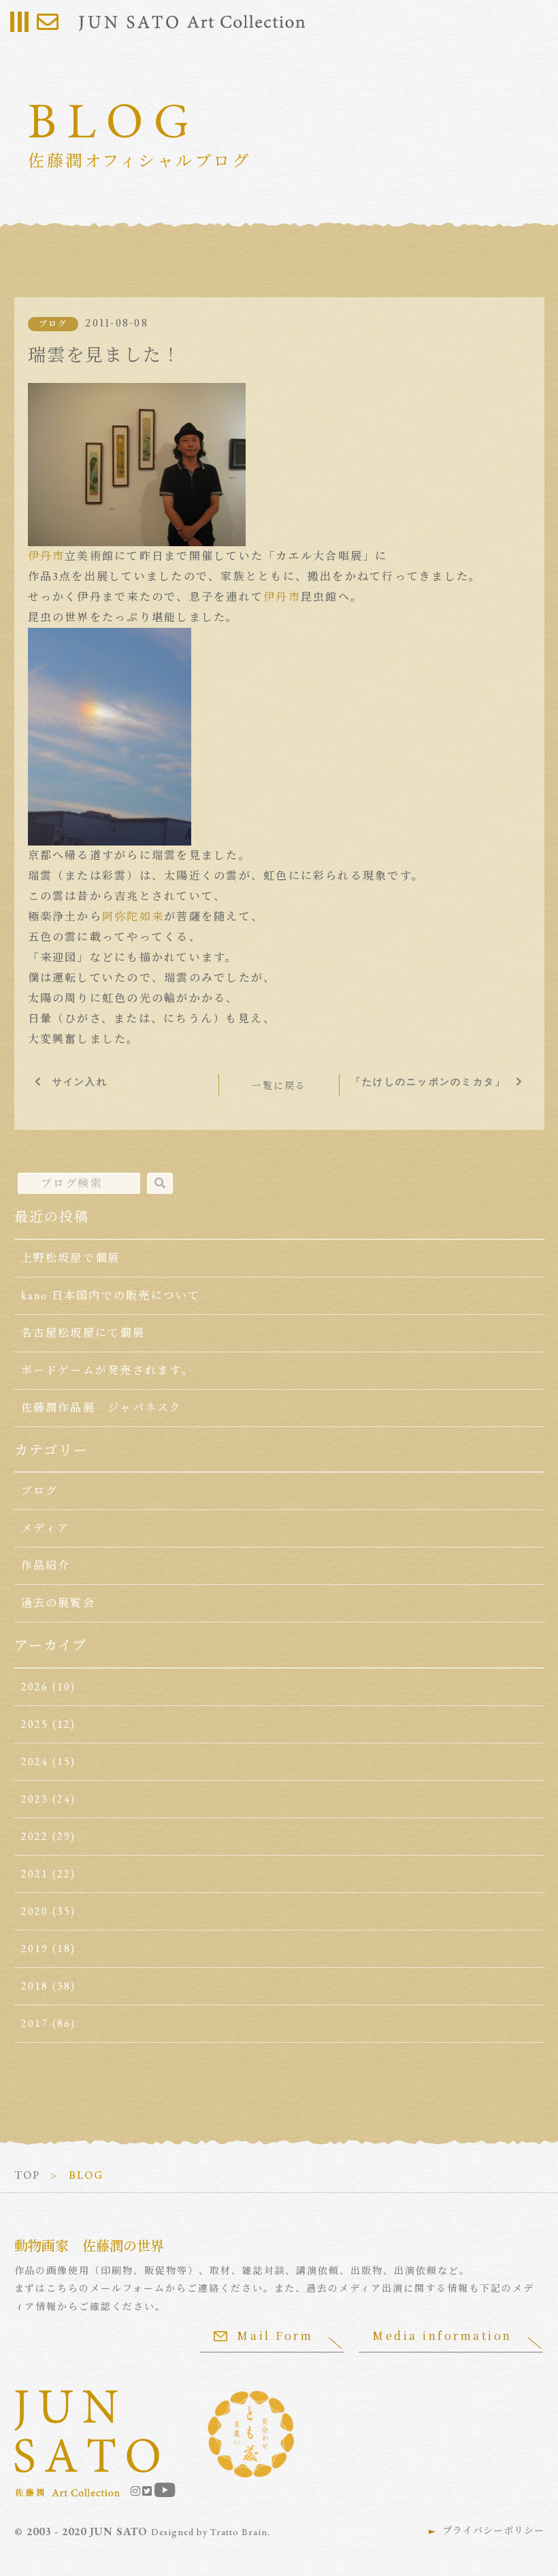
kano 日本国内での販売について (111, 1295)
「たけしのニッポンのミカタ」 (428, 1082)
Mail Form (275, 2336)
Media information (442, 2336)
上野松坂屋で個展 (71, 1258)
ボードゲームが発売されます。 (108, 1370)
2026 (35, 1687)
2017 (35, 2023)
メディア (46, 1528)
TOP (28, 2175)
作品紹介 (46, 1566)
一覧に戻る (279, 1086)
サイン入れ (80, 1082)
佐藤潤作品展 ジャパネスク (102, 1408)
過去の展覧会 (58, 1603)
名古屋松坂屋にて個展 (83, 1333)
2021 (35, 1874)
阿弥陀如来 (133, 917)
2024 (35, 1761)
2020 (35, 1911)
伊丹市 (47, 556)
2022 (35, 1836)
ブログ (53, 324)
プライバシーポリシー (493, 2530)
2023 (35, 1799)
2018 (35, 1986)
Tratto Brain (239, 2532)
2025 (35, 1724)
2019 (35, 1948)
